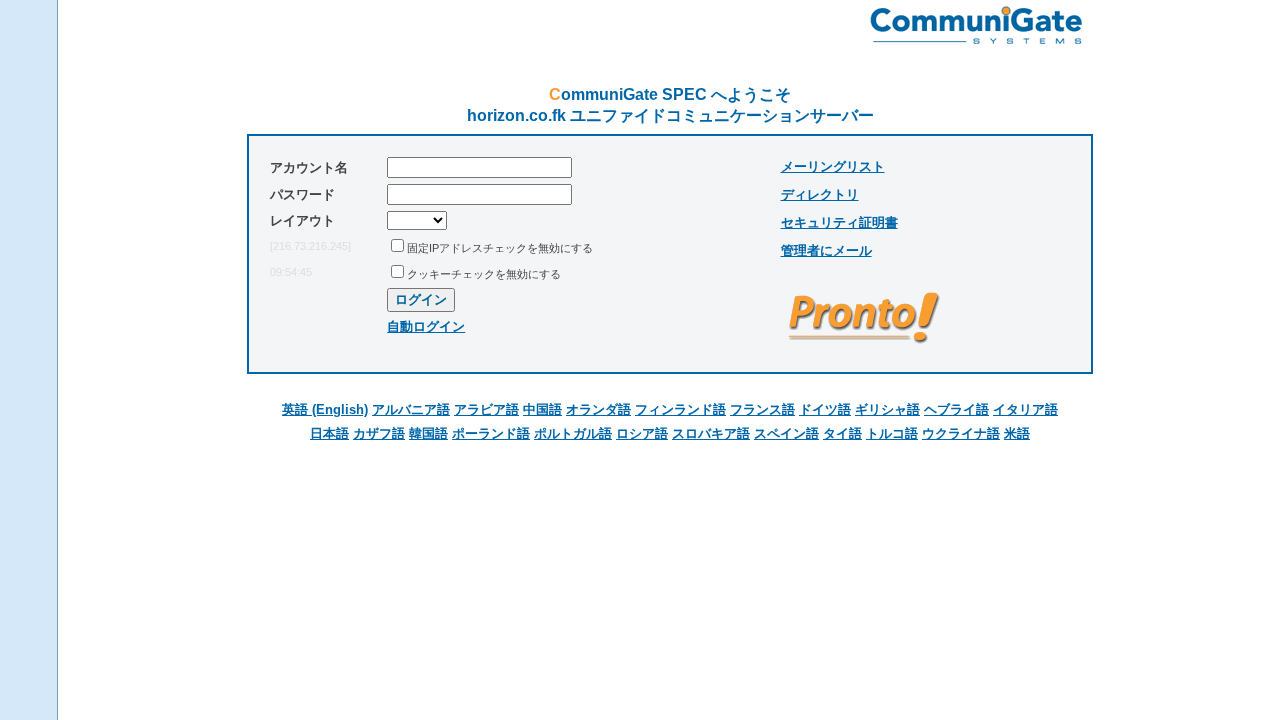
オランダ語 (598, 409)
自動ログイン (426, 326)
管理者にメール (826, 250)
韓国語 (428, 433)
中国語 (542, 409)
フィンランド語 (680, 409)
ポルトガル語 (573, 433)
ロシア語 (642, 433)
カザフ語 (379, 433)
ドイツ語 (825, 409)
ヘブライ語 (956, 409)
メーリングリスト (833, 166)
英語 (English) (325, 409)
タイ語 (842, 433)
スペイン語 (786, 433)
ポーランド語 (491, 433)
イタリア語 (1025, 409)
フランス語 (762, 409)
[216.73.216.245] (310, 246)
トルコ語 (892, 433)
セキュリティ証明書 (839, 222)
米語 (1017, 433)
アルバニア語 (411, 409)
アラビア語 (486, 409)
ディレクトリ (820, 194)
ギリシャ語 (887, 409)
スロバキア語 (711, 433)
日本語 (329, 433)
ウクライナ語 (961, 433)
